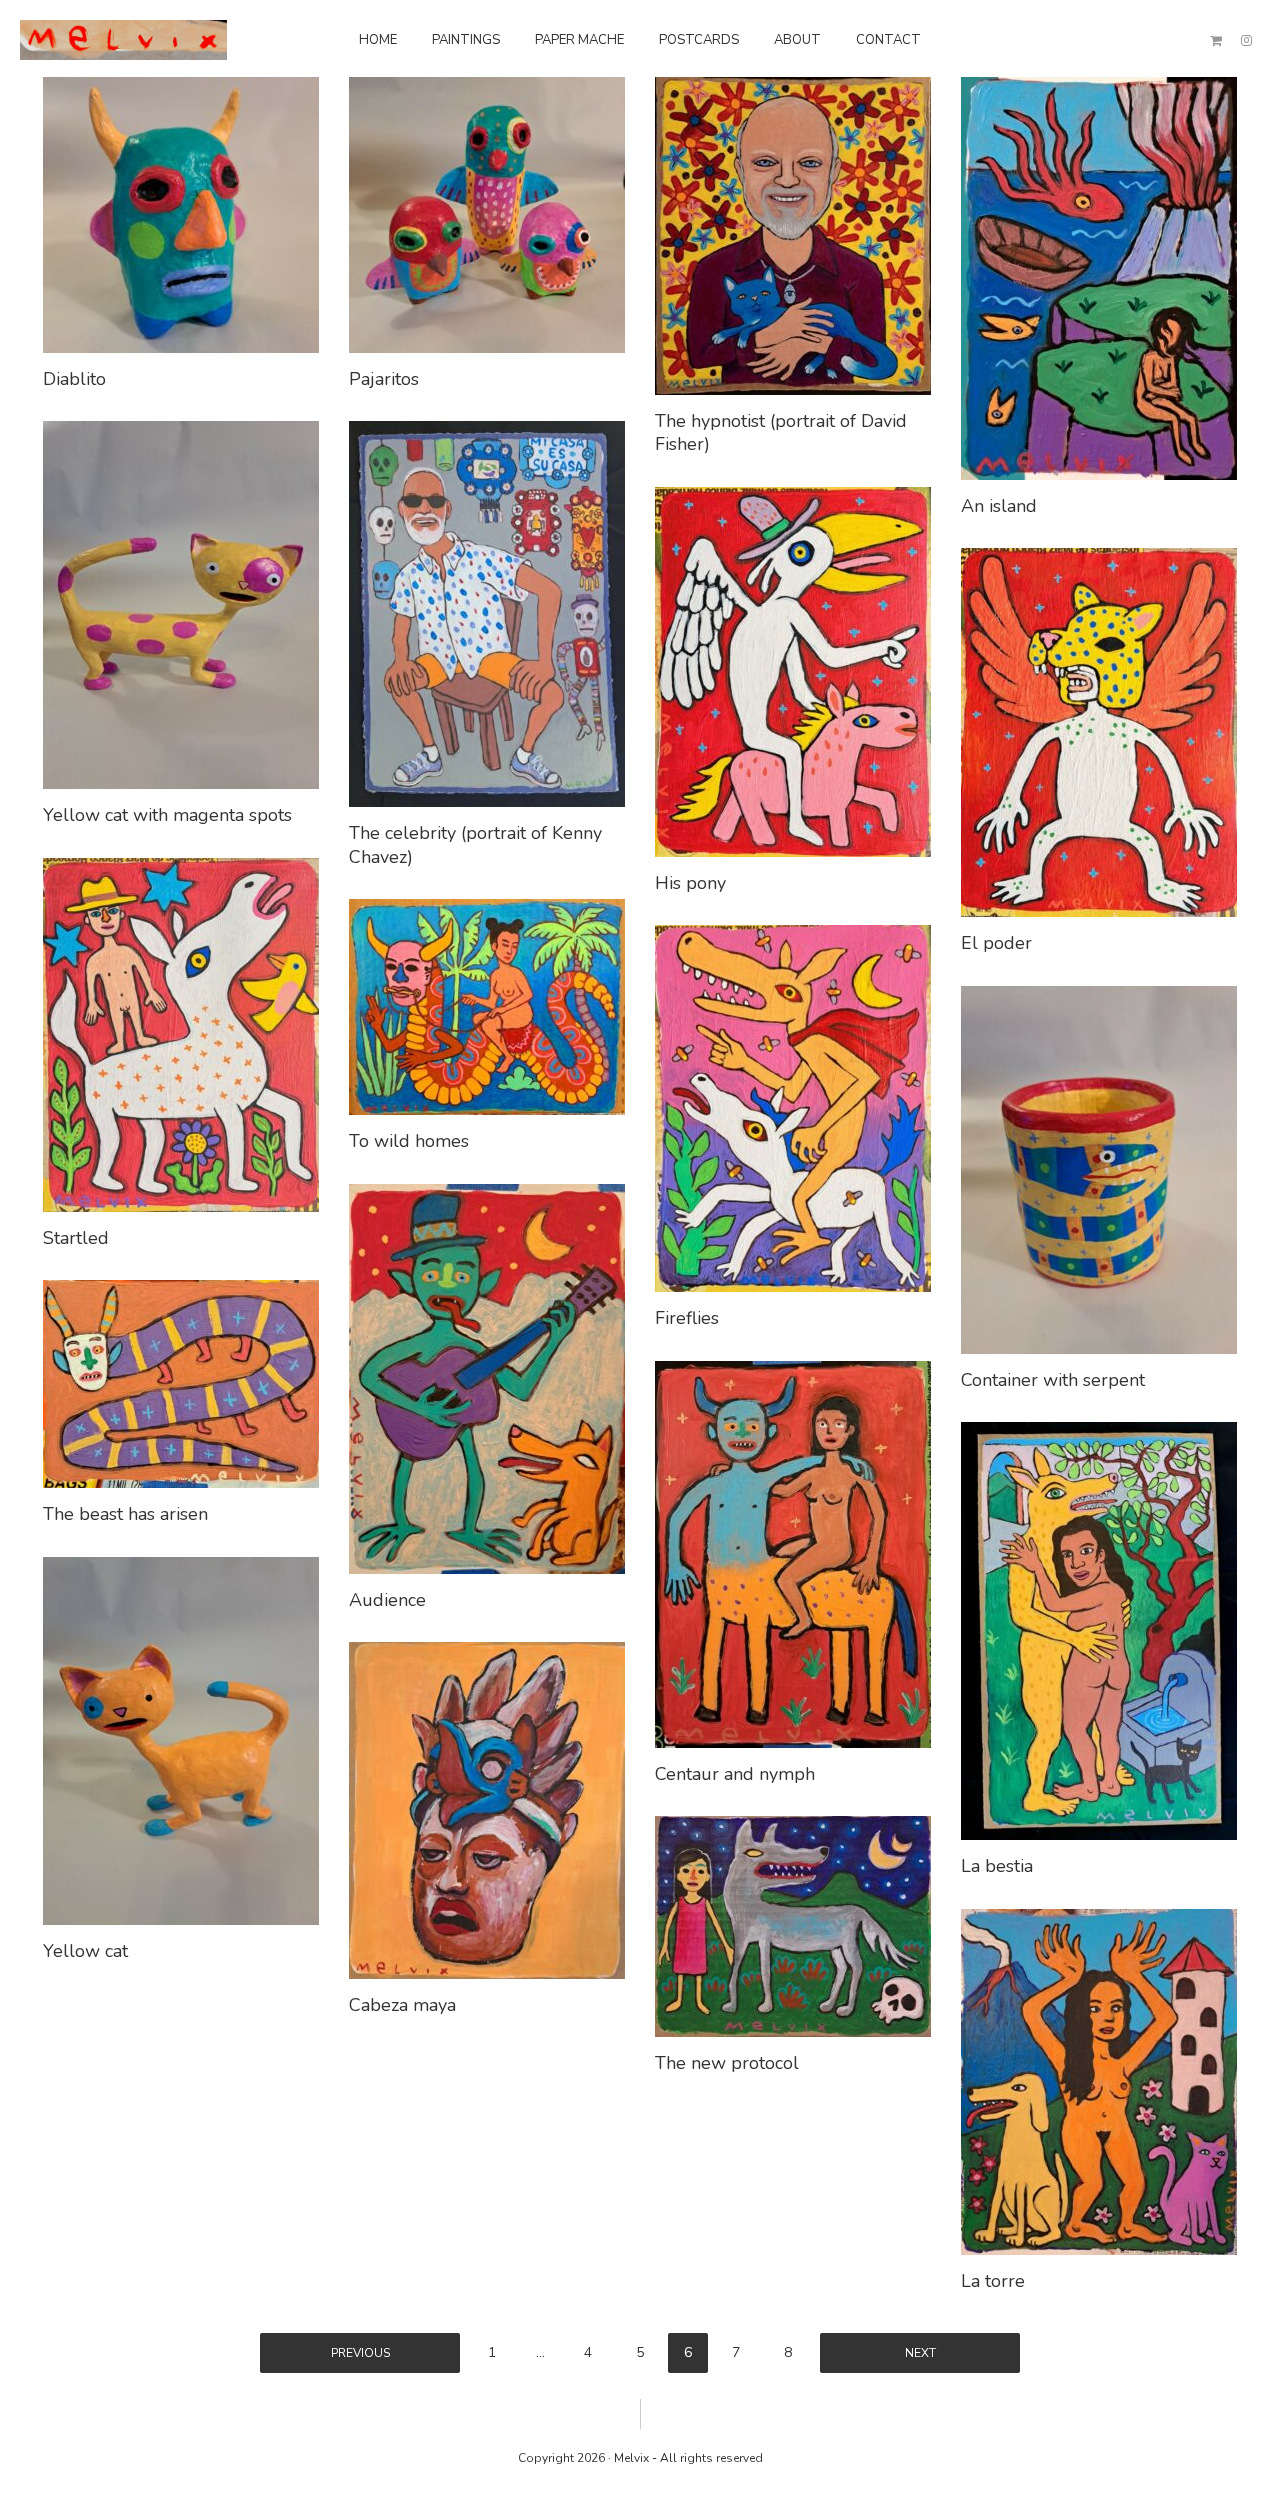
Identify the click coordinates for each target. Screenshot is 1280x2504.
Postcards (699, 40)
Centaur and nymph (735, 1774)
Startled (76, 1238)
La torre (993, 2281)
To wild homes (409, 1141)
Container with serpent (1053, 1380)
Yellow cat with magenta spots (167, 815)
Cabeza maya (402, 2005)
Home (378, 40)
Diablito (74, 379)
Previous (360, 2353)
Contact (888, 40)
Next (920, 2353)
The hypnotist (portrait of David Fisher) (781, 432)
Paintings (466, 40)
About (797, 40)
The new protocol (727, 2063)
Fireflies (687, 1318)
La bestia (997, 1866)
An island (999, 506)
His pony (690, 883)
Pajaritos (384, 379)
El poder (996, 943)
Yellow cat (85, 1951)
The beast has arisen (125, 1514)
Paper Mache (579, 40)
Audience (387, 1600)
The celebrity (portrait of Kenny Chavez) (475, 844)
